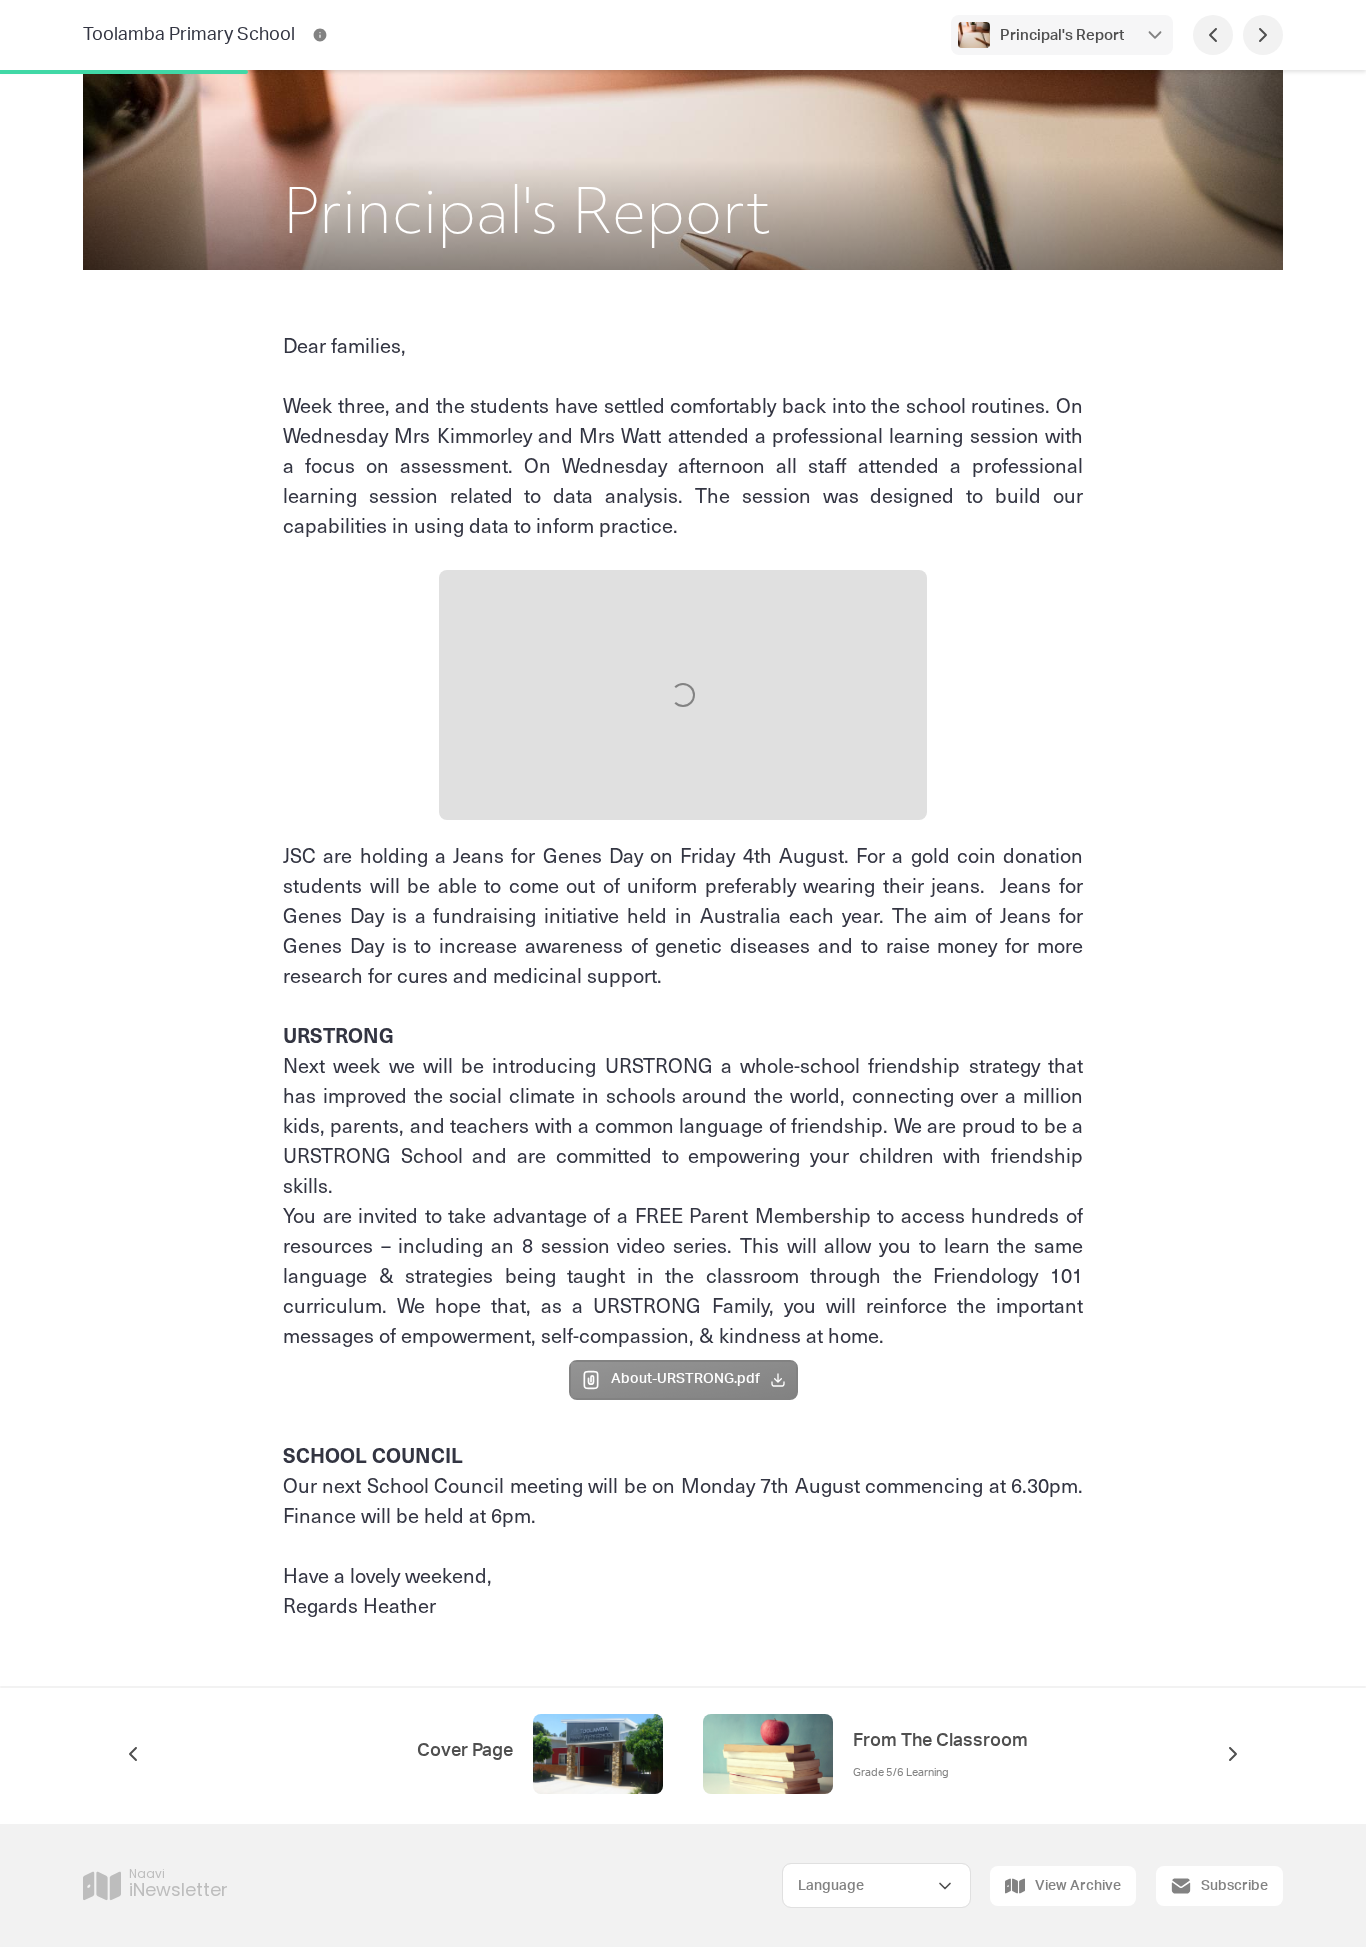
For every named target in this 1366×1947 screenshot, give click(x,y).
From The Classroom (940, 1741)
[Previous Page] (1213, 35)
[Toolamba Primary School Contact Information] (320, 35)
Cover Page (465, 1751)
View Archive (1078, 1886)
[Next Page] (1263, 35)
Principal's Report (1062, 35)
